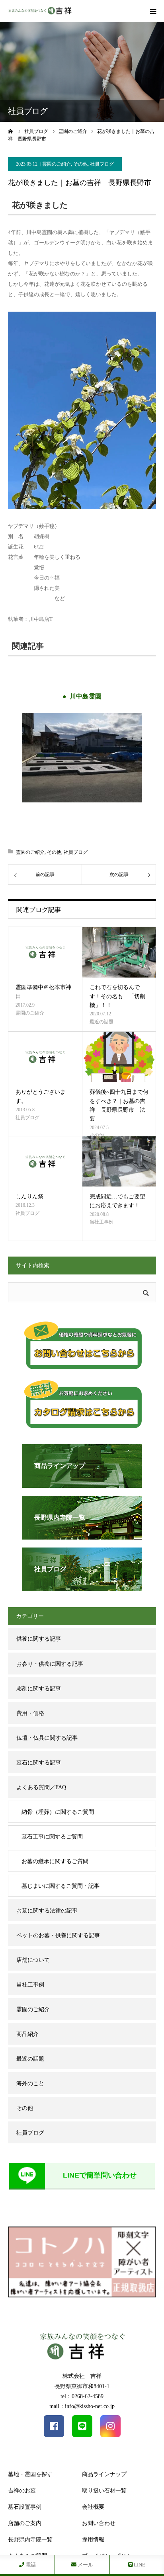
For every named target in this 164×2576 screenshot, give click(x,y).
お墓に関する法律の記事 (47, 1911)
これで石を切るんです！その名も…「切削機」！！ (117, 996)
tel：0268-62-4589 (82, 2396)
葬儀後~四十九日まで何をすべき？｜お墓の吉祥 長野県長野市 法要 (119, 1105)
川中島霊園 (86, 696)
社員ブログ (102, 164)
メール (85, 2565)
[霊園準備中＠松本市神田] (45, 952)
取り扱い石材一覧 (104, 2491)
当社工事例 (102, 1222)
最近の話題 (102, 1022)
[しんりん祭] (45, 1162)
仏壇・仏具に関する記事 (47, 1738)
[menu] (153, 11)
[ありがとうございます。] (45, 1057)
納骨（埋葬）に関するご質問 (58, 1812)
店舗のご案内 (25, 2523)
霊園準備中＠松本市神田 (43, 992)
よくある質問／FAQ (41, 1787)
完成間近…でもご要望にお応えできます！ (117, 1201)
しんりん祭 (29, 1197)
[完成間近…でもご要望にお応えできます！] (119, 1162)
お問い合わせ (99, 2523)
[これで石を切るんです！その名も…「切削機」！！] (119, 952)
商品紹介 (27, 2034)
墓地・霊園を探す (30, 2474)
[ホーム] (11, 131)
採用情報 (93, 2540)
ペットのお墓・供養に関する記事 (58, 1935)
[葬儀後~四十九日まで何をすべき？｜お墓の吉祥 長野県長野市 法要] (119, 1057)
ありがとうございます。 (41, 1096)
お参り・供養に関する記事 (50, 1664)
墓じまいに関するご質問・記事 (61, 1886)
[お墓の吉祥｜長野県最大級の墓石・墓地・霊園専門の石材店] (40, 11)
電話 (30, 2565)
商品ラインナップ (104, 2474)
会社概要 (93, 2507)
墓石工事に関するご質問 (52, 1837)
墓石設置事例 (25, 2507)
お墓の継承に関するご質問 (55, 1861)
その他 (80, 164)
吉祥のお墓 (22, 2491)
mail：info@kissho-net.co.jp (82, 2406)
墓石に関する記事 (39, 1763)
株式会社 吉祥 (82, 2376)
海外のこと (30, 2083)
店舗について (33, 1960)
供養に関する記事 (39, 1639)
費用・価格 (30, 1713)
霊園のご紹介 (57, 164)
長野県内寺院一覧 (30, 2540)
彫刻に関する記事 (39, 1689)
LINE (139, 2565)
